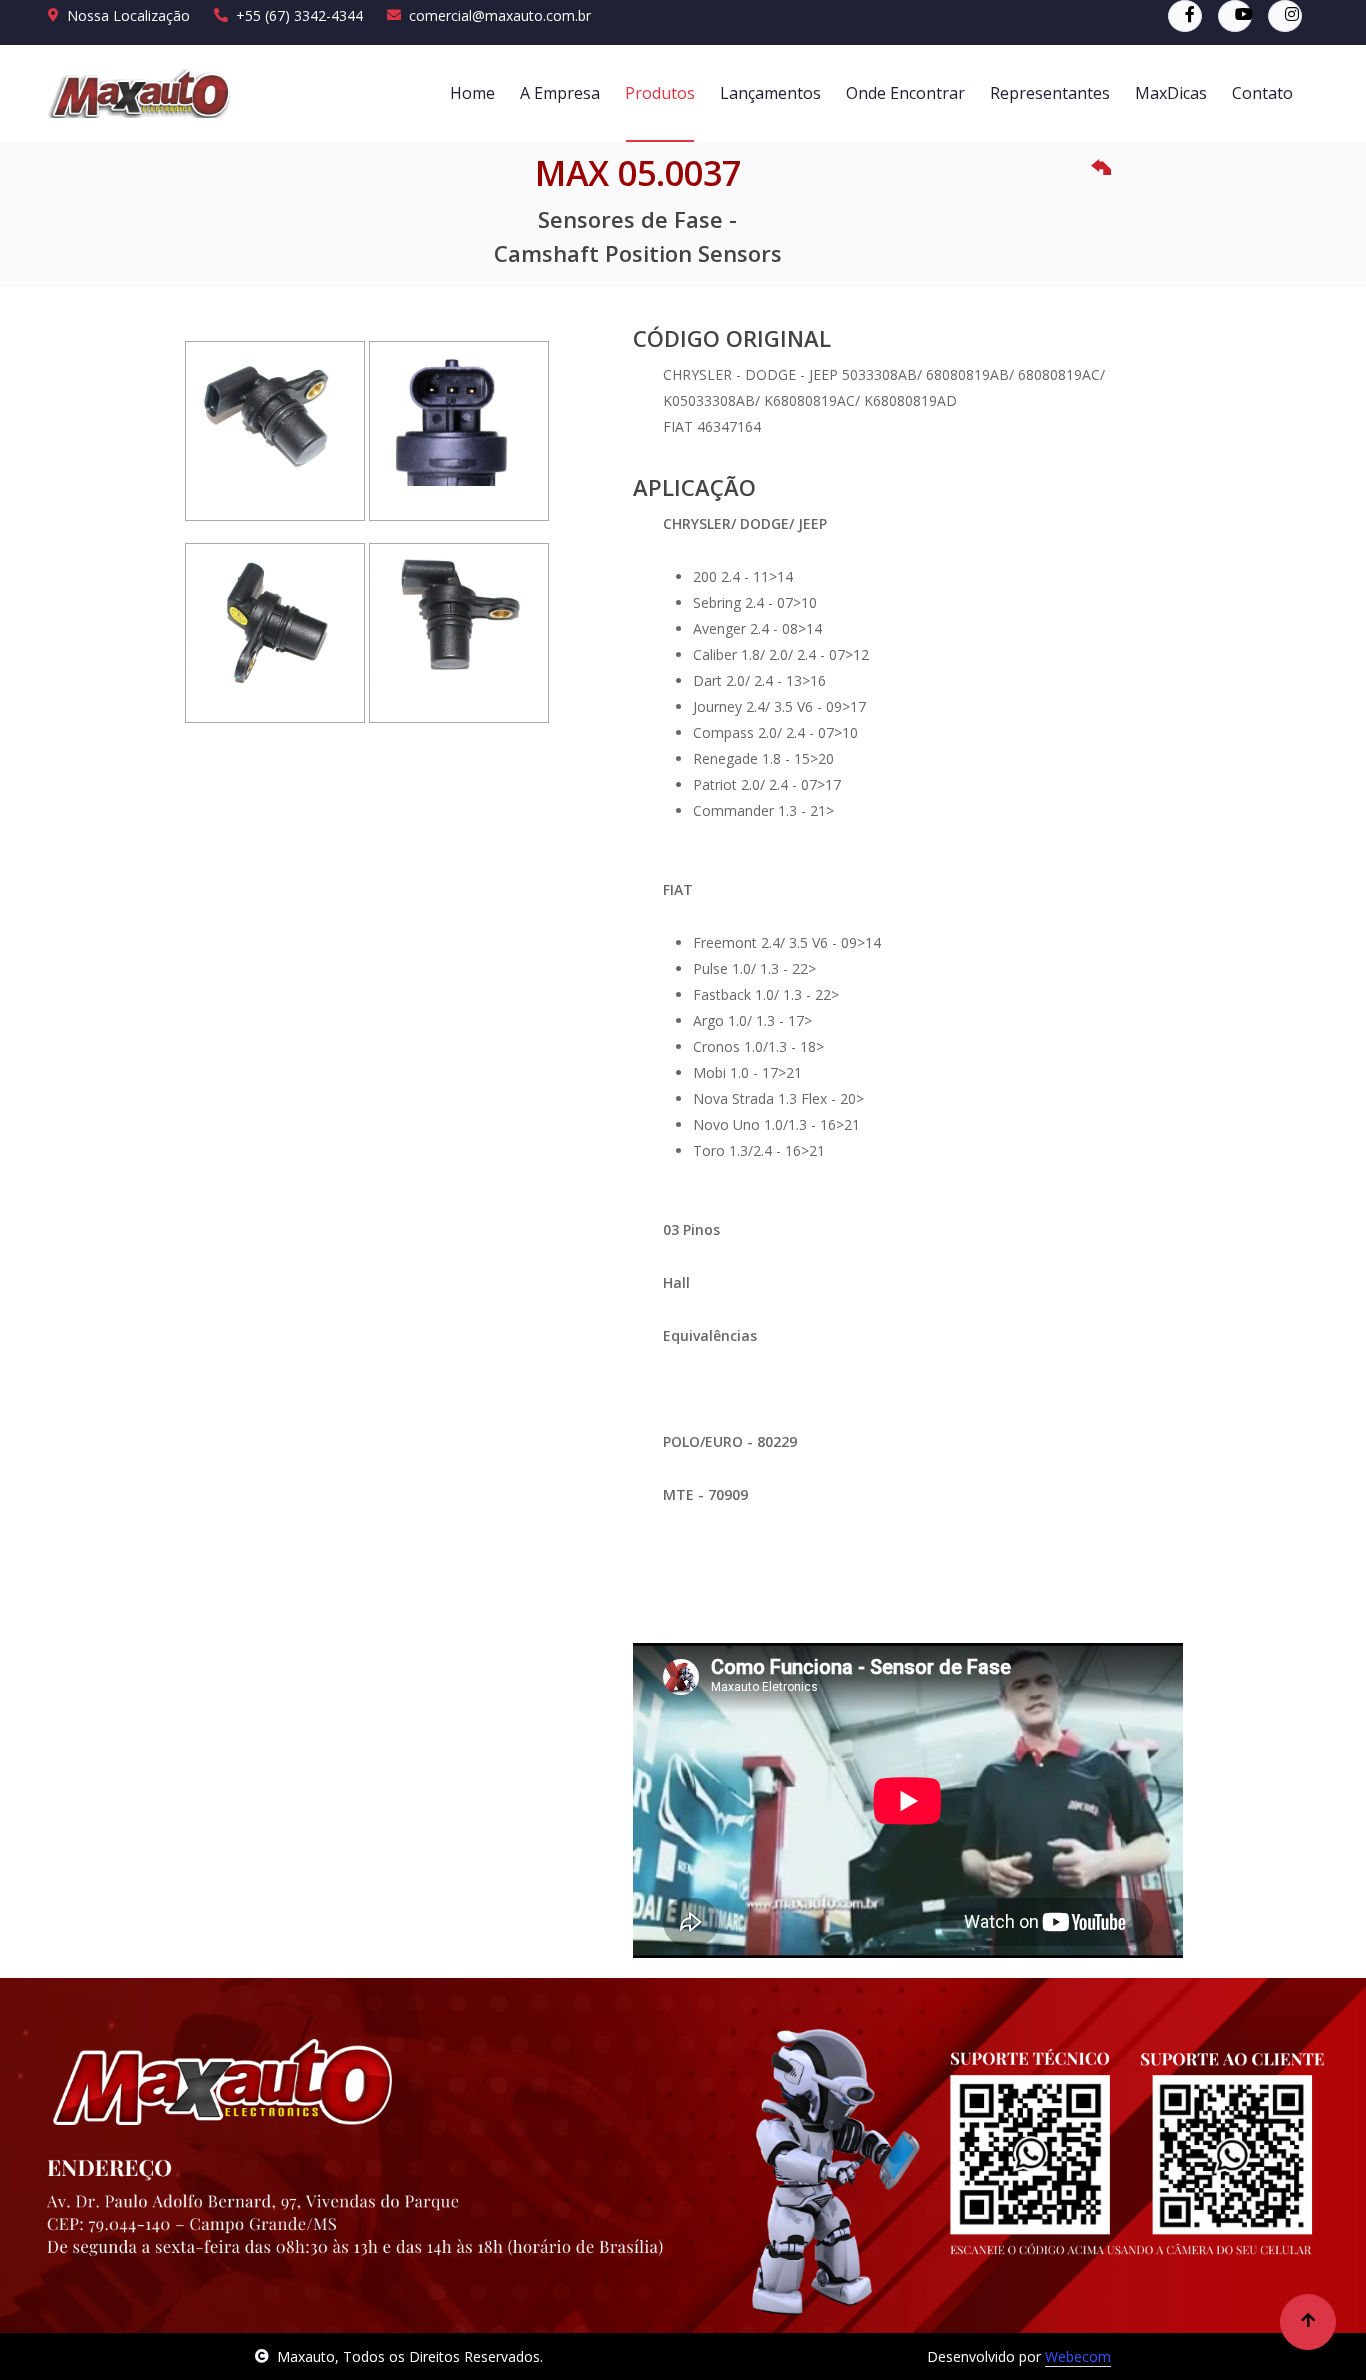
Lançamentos (770, 93)
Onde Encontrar (905, 93)
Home (472, 93)
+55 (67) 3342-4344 (299, 15)
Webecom (1078, 2356)
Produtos (660, 93)
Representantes (1050, 93)
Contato (1262, 93)
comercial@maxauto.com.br (500, 15)
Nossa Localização (128, 15)
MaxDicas (1171, 93)
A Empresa (560, 93)
